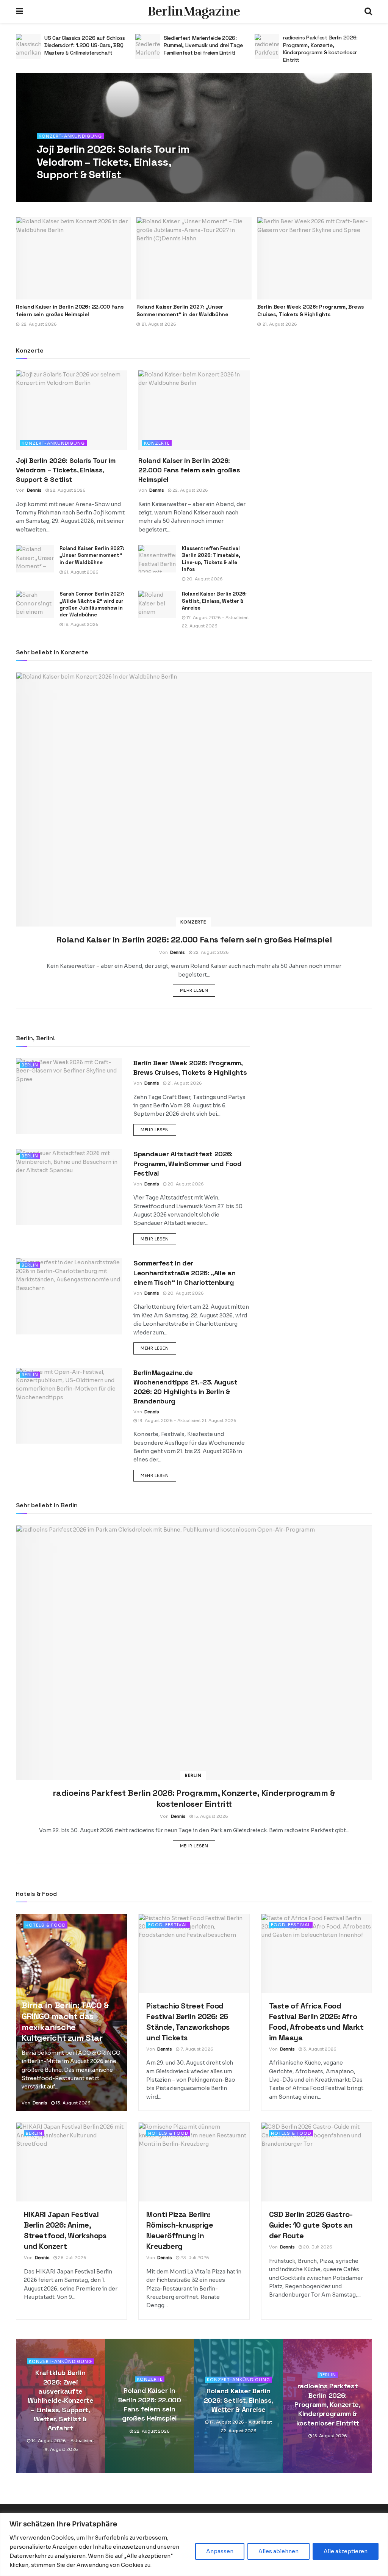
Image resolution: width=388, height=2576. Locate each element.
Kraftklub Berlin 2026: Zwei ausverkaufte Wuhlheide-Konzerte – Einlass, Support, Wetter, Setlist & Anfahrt (61, 2400)
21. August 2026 (81, 572)
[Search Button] (368, 11)
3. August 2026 (319, 2049)
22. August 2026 (88, 190)
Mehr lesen (198, 990)
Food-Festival (168, 1925)
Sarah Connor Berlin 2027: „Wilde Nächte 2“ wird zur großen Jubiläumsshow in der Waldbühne (92, 604)
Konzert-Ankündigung (70, 136)
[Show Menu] (20, 11)
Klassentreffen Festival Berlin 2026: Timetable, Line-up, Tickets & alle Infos (211, 559)
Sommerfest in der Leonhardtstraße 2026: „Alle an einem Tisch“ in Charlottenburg (184, 1272)
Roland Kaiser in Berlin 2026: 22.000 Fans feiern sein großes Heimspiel (70, 310)
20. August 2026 (204, 579)
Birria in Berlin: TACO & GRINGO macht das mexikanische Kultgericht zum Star (65, 2021)
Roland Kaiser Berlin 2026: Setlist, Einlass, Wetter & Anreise (214, 601)
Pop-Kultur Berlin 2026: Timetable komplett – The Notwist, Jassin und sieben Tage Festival (326, 45)
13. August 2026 (73, 2103)
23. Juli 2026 (194, 2258)
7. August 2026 (196, 2049)
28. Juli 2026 (72, 2258)
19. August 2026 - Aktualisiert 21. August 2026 (187, 1420)
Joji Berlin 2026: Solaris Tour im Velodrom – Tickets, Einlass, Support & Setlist (113, 162)
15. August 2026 (210, 1816)
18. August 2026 (81, 624)
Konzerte (157, 443)
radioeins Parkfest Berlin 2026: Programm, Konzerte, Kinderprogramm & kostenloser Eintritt (201, 49)
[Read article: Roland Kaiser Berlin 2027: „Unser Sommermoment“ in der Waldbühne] (194, 258)
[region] (194, 2544)
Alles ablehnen (278, 2551)
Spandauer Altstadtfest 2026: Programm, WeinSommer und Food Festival (188, 1163)
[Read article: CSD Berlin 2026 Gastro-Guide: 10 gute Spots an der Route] (317, 2162)
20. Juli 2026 (317, 2247)
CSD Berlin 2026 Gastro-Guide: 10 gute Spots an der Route (311, 2225)
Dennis (55, 190)
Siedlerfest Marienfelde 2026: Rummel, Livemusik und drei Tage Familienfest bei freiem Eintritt (84, 45)
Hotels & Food (45, 1925)
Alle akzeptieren (346, 2551)
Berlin (30, 1065)
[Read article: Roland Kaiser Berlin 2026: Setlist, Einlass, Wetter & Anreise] (157, 604)
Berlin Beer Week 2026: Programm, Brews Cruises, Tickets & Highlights (311, 310)
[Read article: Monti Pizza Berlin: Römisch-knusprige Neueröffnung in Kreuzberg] (194, 2162)
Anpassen (220, 2551)
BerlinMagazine (194, 11)
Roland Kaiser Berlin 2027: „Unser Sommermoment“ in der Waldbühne (182, 310)
